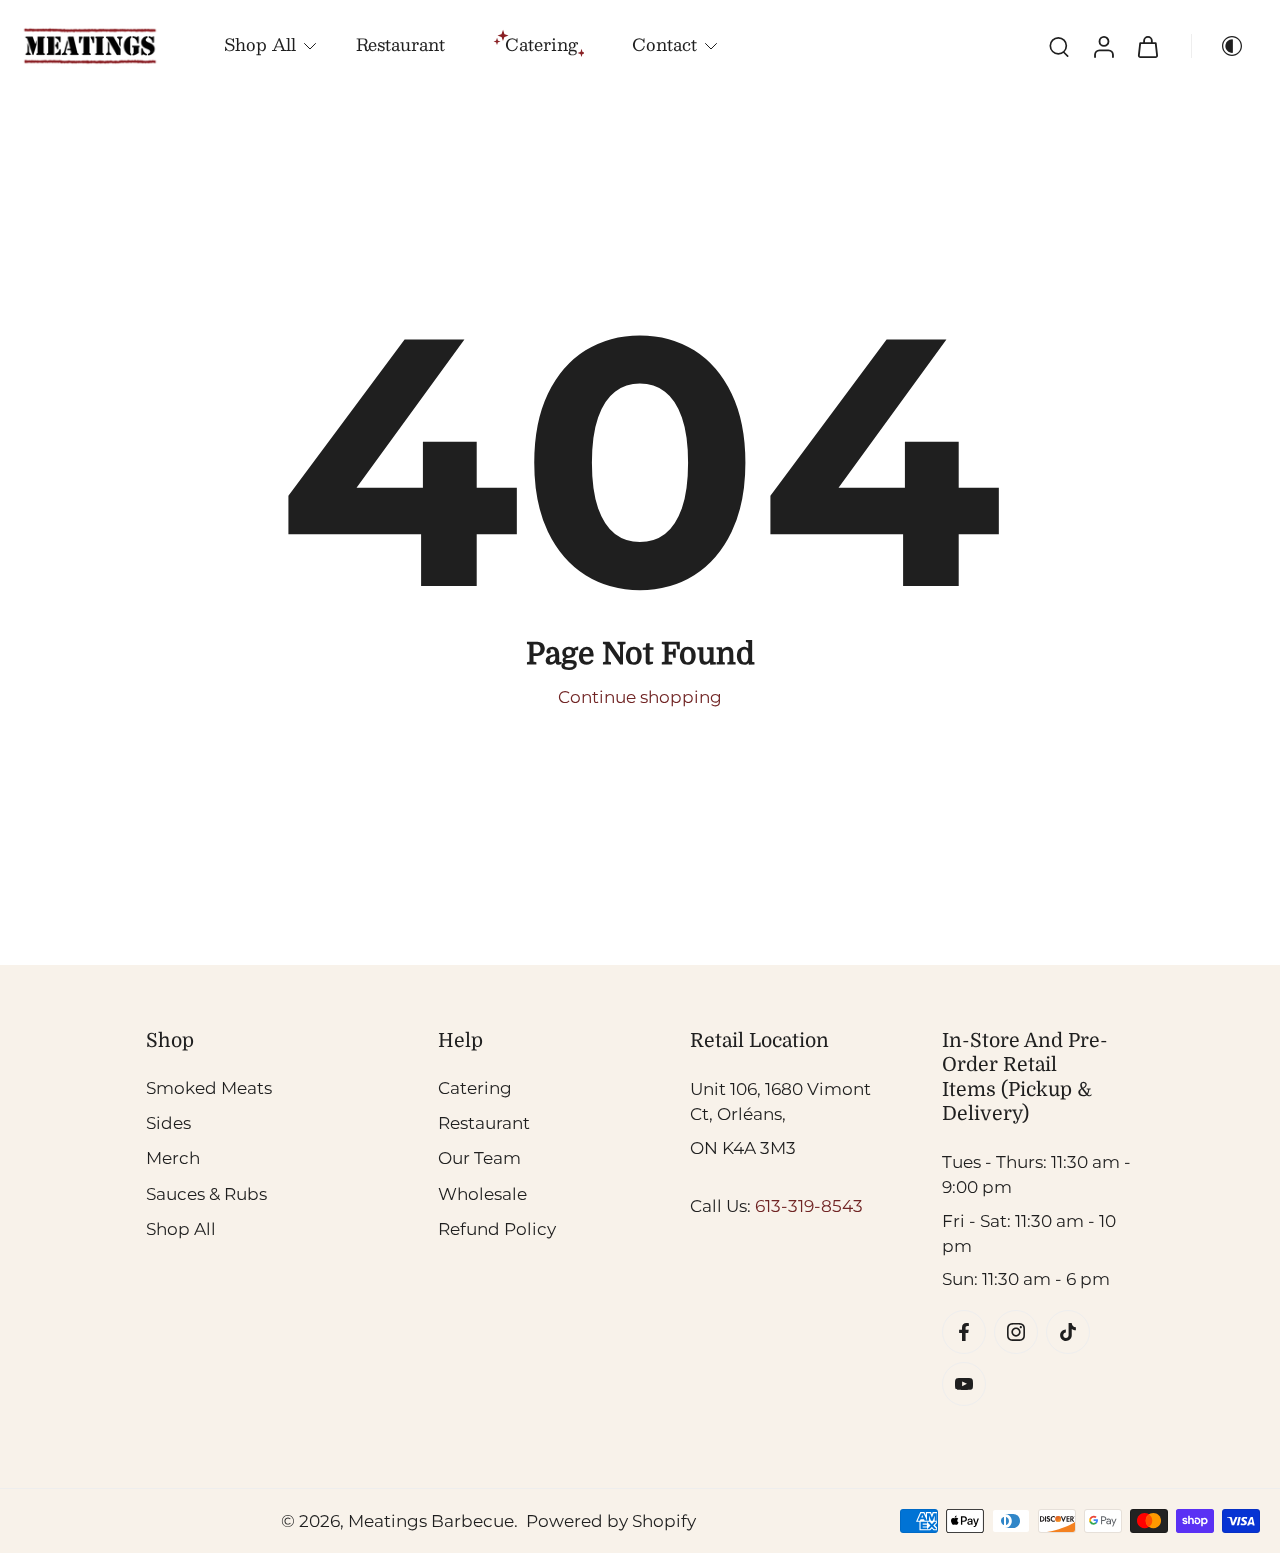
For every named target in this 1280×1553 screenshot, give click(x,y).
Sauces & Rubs (206, 1193)
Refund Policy (497, 1229)
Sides (168, 1123)
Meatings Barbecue (431, 1520)
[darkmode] (1224, 46)
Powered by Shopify (611, 1520)
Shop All (260, 44)
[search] (1059, 46)
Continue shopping (640, 697)
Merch (173, 1158)
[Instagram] (1016, 1332)
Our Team (479, 1158)
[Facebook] (964, 1332)
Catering (475, 1088)
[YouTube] (964, 1384)
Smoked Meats (209, 1088)
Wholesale (482, 1193)
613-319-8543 (809, 1206)
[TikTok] (1068, 1332)
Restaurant (400, 44)
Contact (664, 44)
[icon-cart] (1147, 46)
